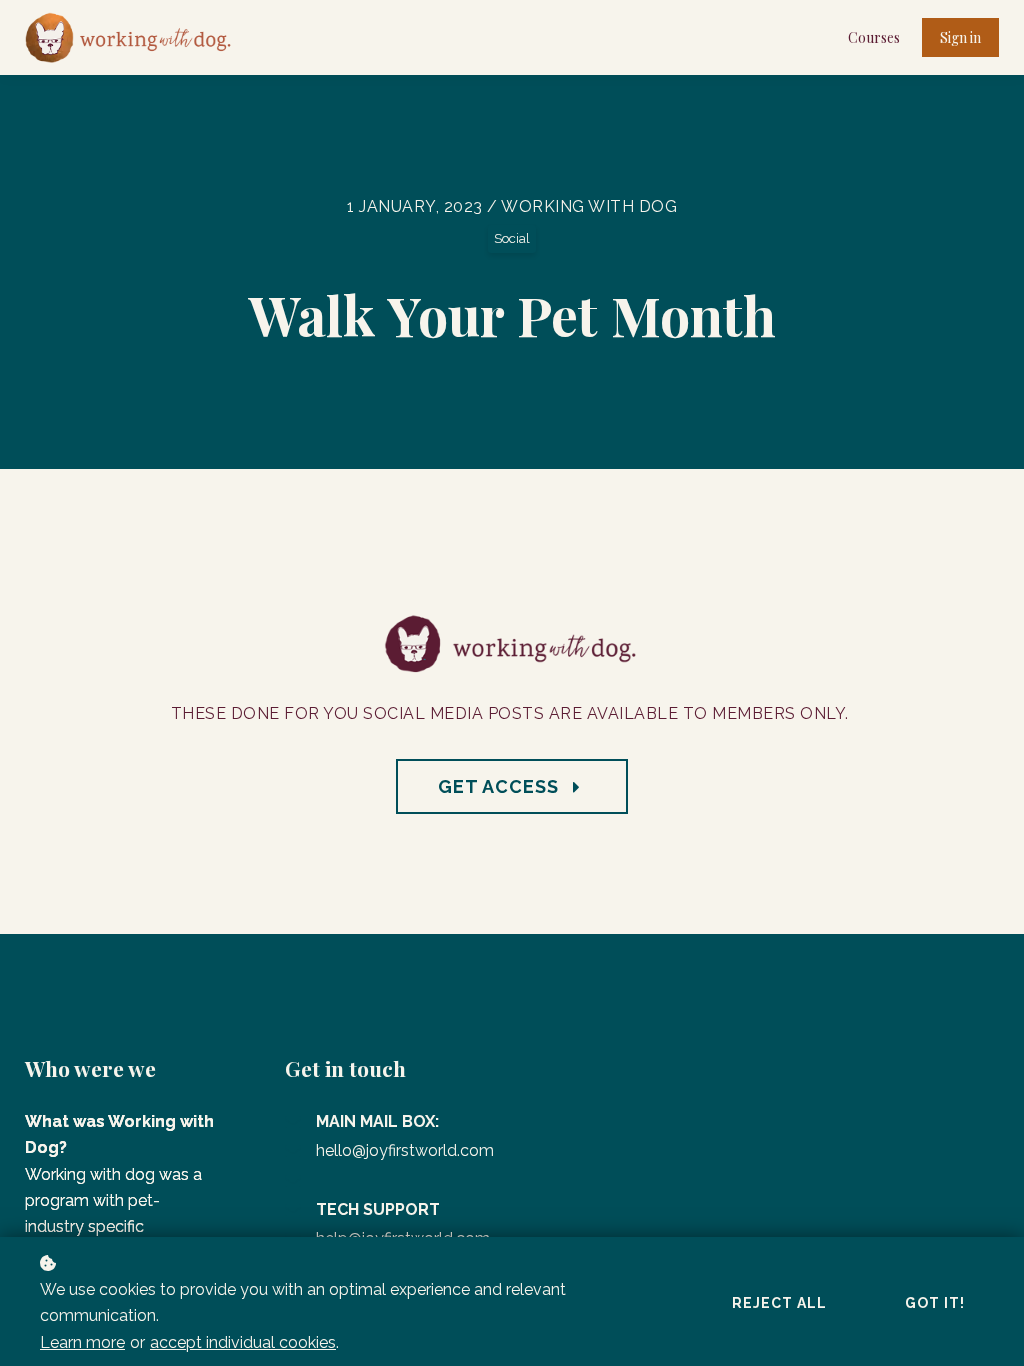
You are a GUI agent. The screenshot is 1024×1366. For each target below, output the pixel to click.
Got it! (935, 1303)
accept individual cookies (243, 1342)
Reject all (779, 1303)
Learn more (82, 1342)
